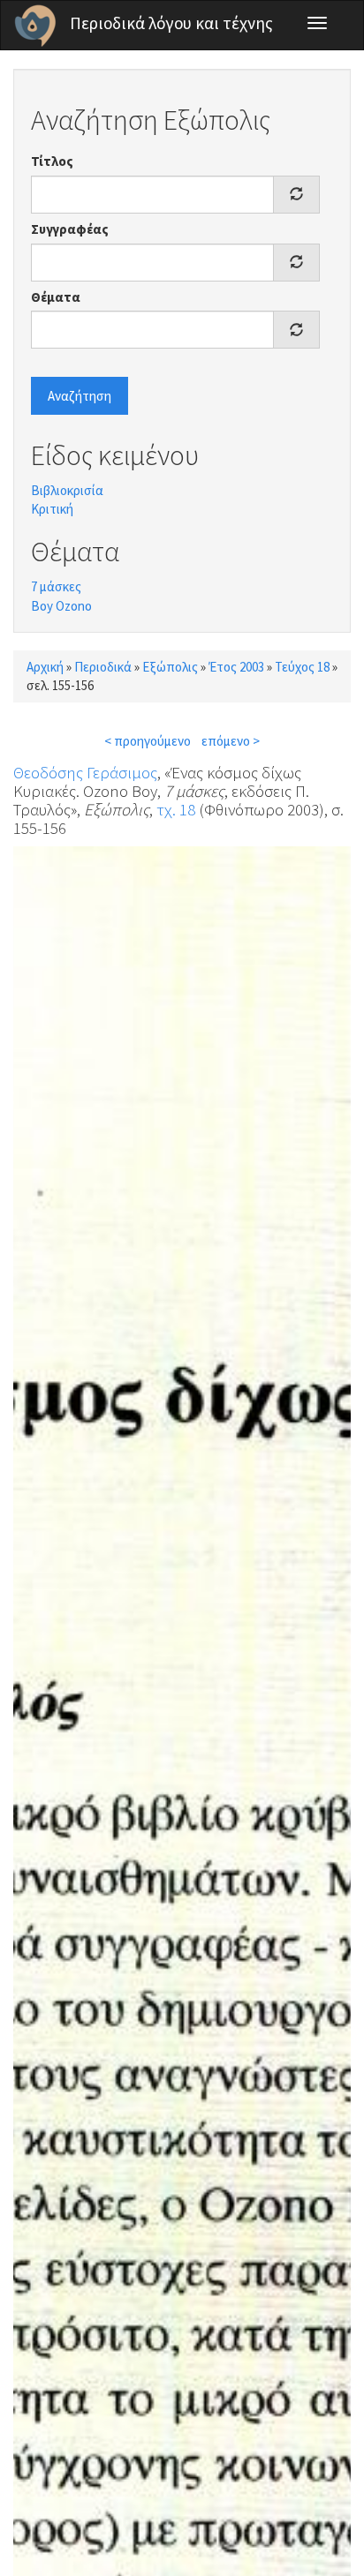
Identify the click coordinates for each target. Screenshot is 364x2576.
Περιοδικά (103, 667)
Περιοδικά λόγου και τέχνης (171, 23)
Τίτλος (52, 161)
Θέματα (56, 297)
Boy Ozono (61, 606)
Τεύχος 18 (302, 667)
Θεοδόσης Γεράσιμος (85, 772)
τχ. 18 (176, 809)
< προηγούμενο (148, 741)
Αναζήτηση (80, 396)
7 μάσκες (56, 586)
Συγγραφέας (70, 229)
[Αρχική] (35, 26)
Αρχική (45, 667)
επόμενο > (231, 741)
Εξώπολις (170, 667)
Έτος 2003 (236, 667)
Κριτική (52, 509)
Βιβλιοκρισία (67, 490)
